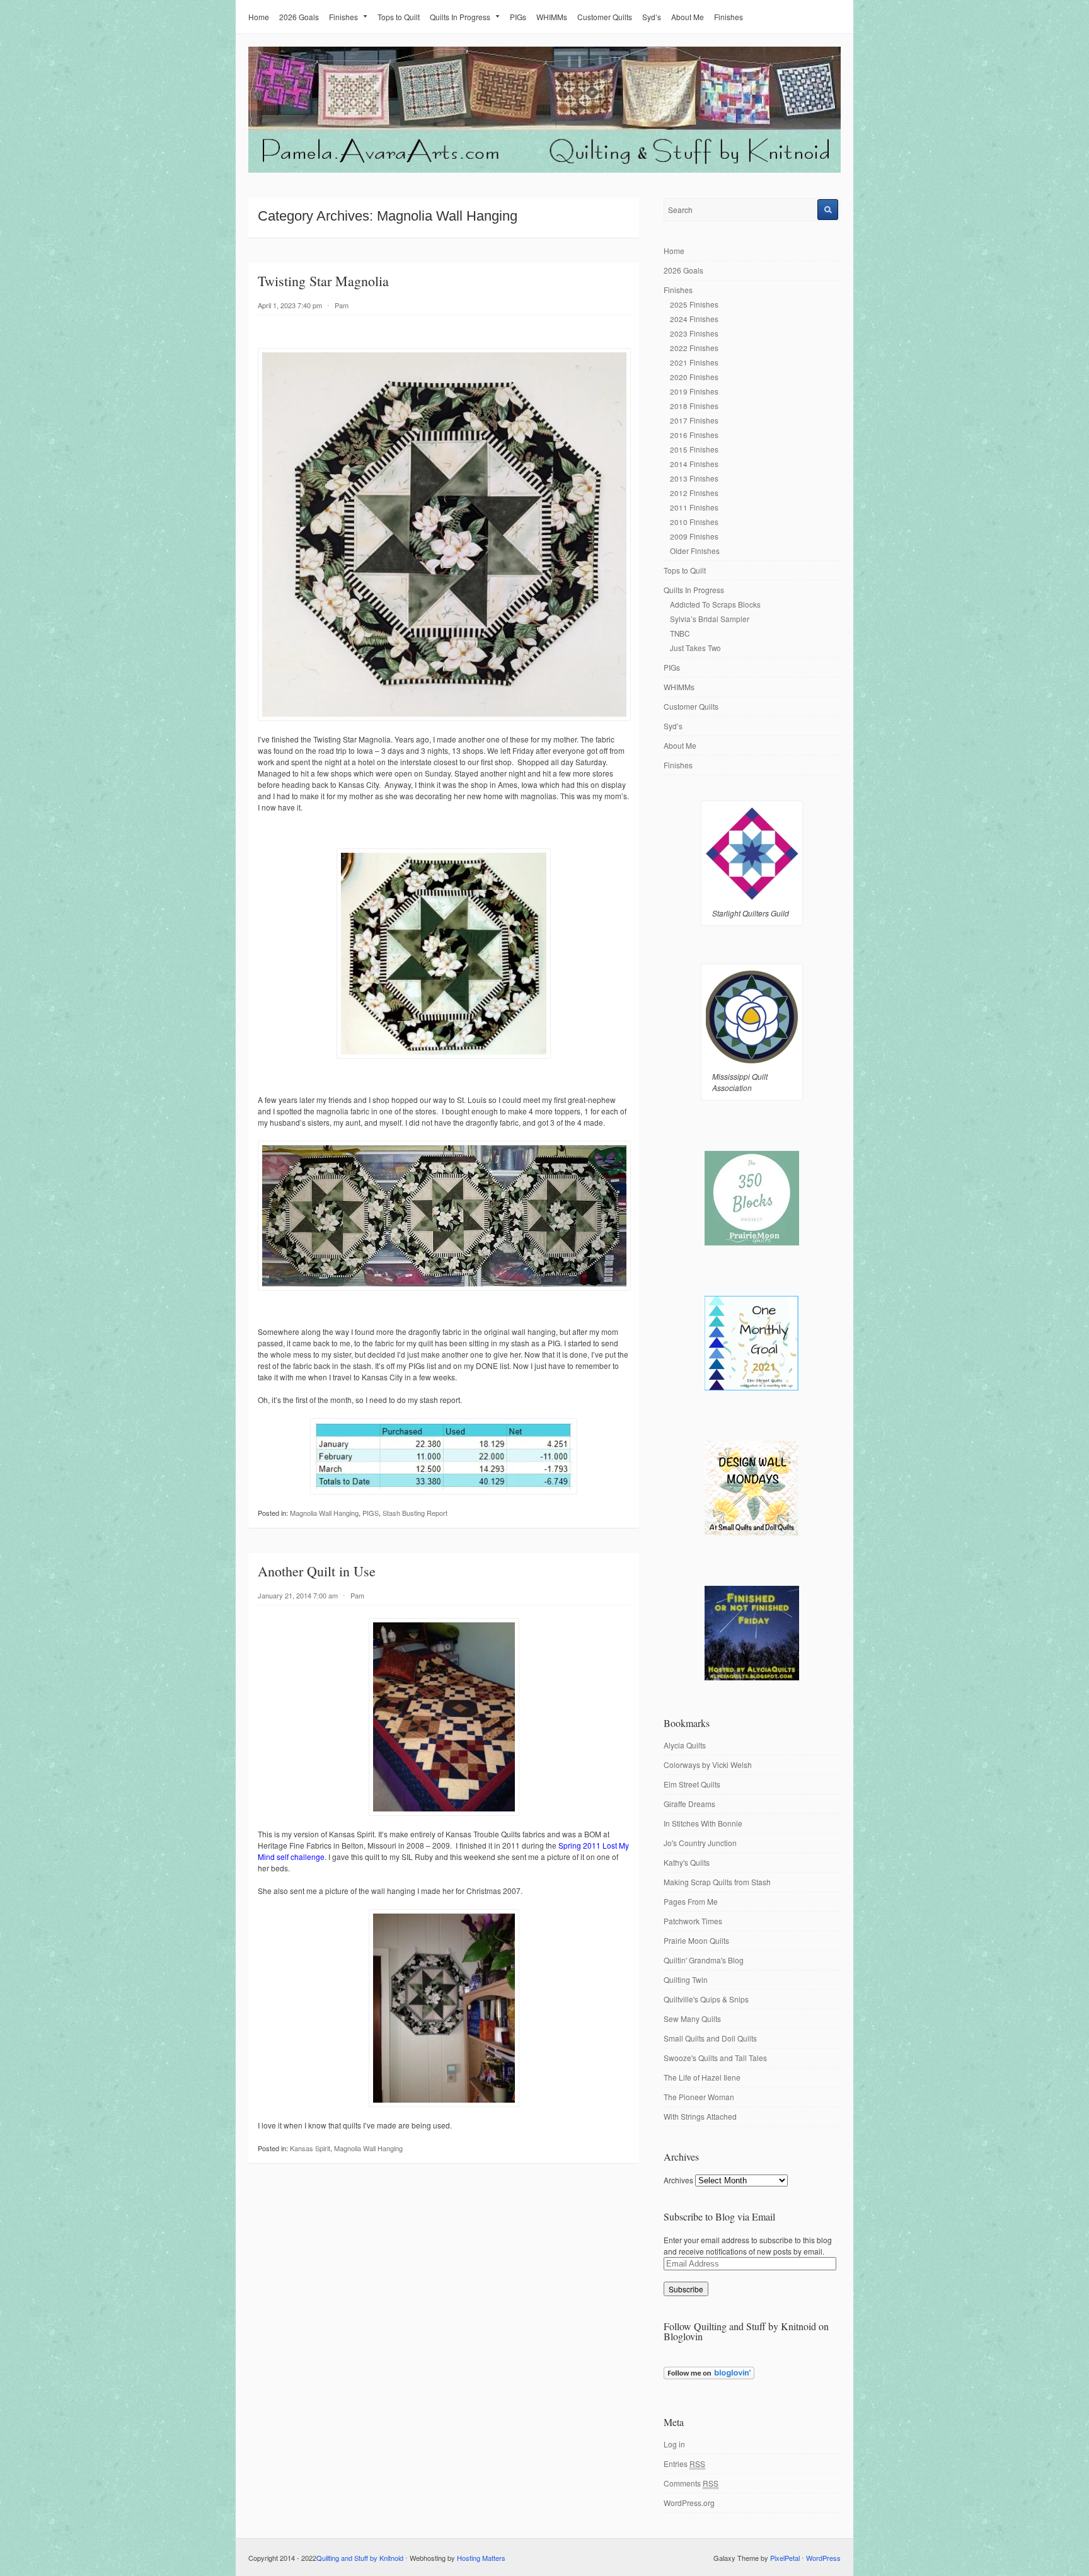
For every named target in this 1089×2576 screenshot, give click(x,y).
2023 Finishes (694, 333)
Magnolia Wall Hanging (324, 1513)
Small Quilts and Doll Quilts (710, 2038)
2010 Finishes (694, 522)
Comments (691, 2483)
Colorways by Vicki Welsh (708, 1765)
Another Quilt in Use (317, 1571)
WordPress (823, 2558)
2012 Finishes (694, 493)
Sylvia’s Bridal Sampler (710, 619)
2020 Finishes (694, 377)
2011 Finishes (694, 507)
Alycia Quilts (685, 1745)
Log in (674, 2444)
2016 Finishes (694, 435)
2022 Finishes (694, 348)
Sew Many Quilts (692, 2019)
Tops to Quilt (399, 17)
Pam (342, 305)
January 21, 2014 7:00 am (298, 1595)
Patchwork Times (693, 1921)
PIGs (518, 17)
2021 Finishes (694, 362)
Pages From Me (691, 1901)
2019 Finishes (694, 391)
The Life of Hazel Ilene (702, 2077)
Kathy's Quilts (687, 1862)
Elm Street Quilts (692, 1784)
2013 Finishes (694, 478)
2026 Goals (299, 17)
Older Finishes (695, 551)
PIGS (371, 1513)
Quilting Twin (686, 1979)
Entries (684, 2463)
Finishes (343, 17)
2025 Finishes (694, 304)
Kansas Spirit (310, 2148)
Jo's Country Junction (700, 1843)
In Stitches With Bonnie (703, 1823)
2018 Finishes (694, 406)
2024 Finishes (694, 319)
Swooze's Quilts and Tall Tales (715, 2058)
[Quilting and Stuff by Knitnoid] (544, 170)
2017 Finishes (694, 420)
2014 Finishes (694, 464)
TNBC (680, 633)
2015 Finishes (694, 449)
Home (259, 17)
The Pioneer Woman (699, 2097)
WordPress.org (689, 2503)
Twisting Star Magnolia (323, 281)
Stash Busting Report (415, 1513)
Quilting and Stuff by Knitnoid (360, 2558)
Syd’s (652, 17)
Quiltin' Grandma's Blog (704, 1960)
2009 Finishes (694, 536)
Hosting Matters (481, 2558)
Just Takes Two (695, 648)
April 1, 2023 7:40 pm (290, 305)
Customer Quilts (605, 17)
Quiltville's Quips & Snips (706, 1999)
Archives (678, 2180)
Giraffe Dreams (689, 1804)
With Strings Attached (700, 2116)
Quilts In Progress (460, 17)
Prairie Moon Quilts (696, 1940)
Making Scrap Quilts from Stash (717, 1882)
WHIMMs (552, 17)
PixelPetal (785, 2558)
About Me (688, 17)
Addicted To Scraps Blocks (715, 604)
